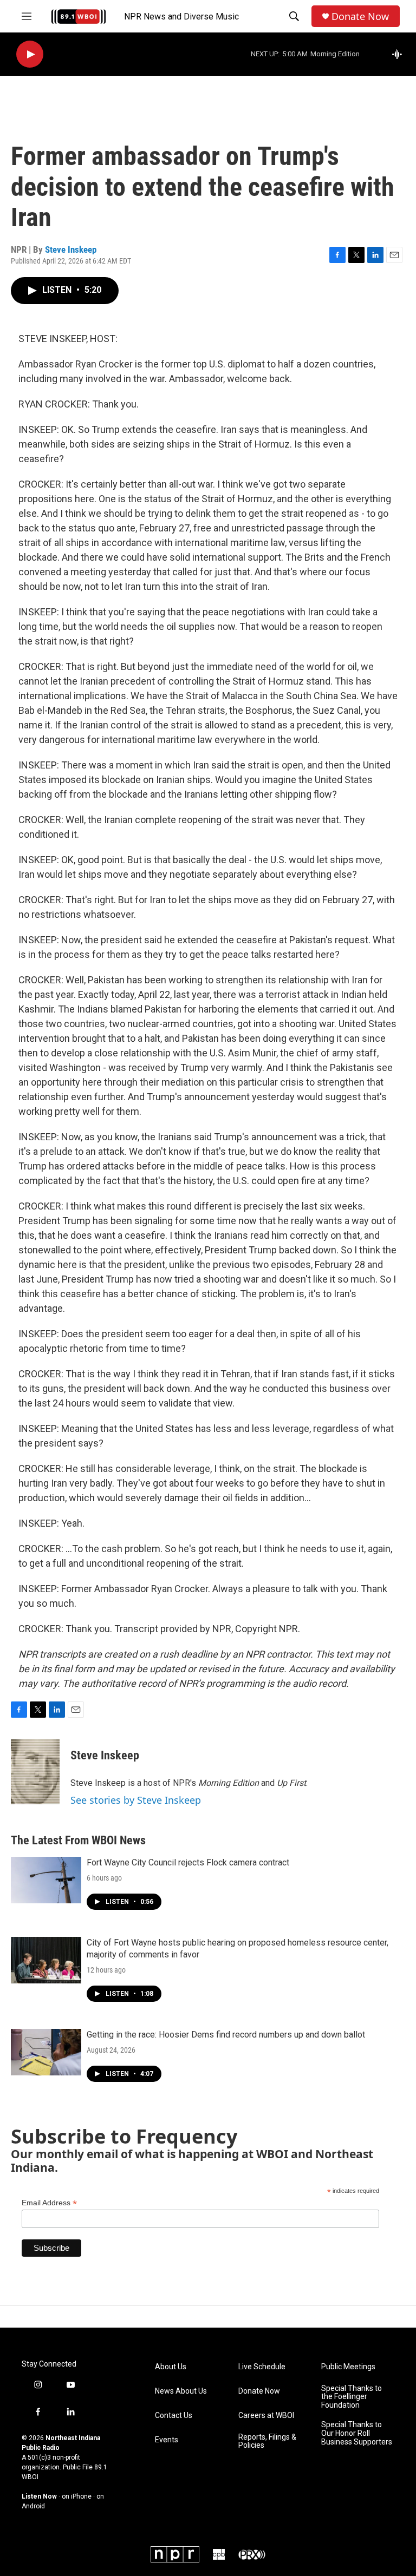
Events (167, 2440)
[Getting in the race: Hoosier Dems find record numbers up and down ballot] (46, 2052)
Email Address (49, 2203)
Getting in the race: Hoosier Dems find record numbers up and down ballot (226, 2035)
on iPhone (77, 2496)
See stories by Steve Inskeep (136, 1800)
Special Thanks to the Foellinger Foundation (352, 2397)
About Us (171, 2367)
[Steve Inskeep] (35, 1772)
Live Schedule (262, 2367)
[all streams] (400, 54)
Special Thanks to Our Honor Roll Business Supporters (357, 2433)
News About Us (181, 2391)
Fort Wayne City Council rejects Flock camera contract (188, 1862)
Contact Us (174, 2416)
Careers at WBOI (266, 2416)
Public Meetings (348, 2367)
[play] (30, 54)
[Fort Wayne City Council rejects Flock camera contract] (46, 1880)
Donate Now (360, 17)
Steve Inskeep (71, 249)
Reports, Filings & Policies (267, 2442)
